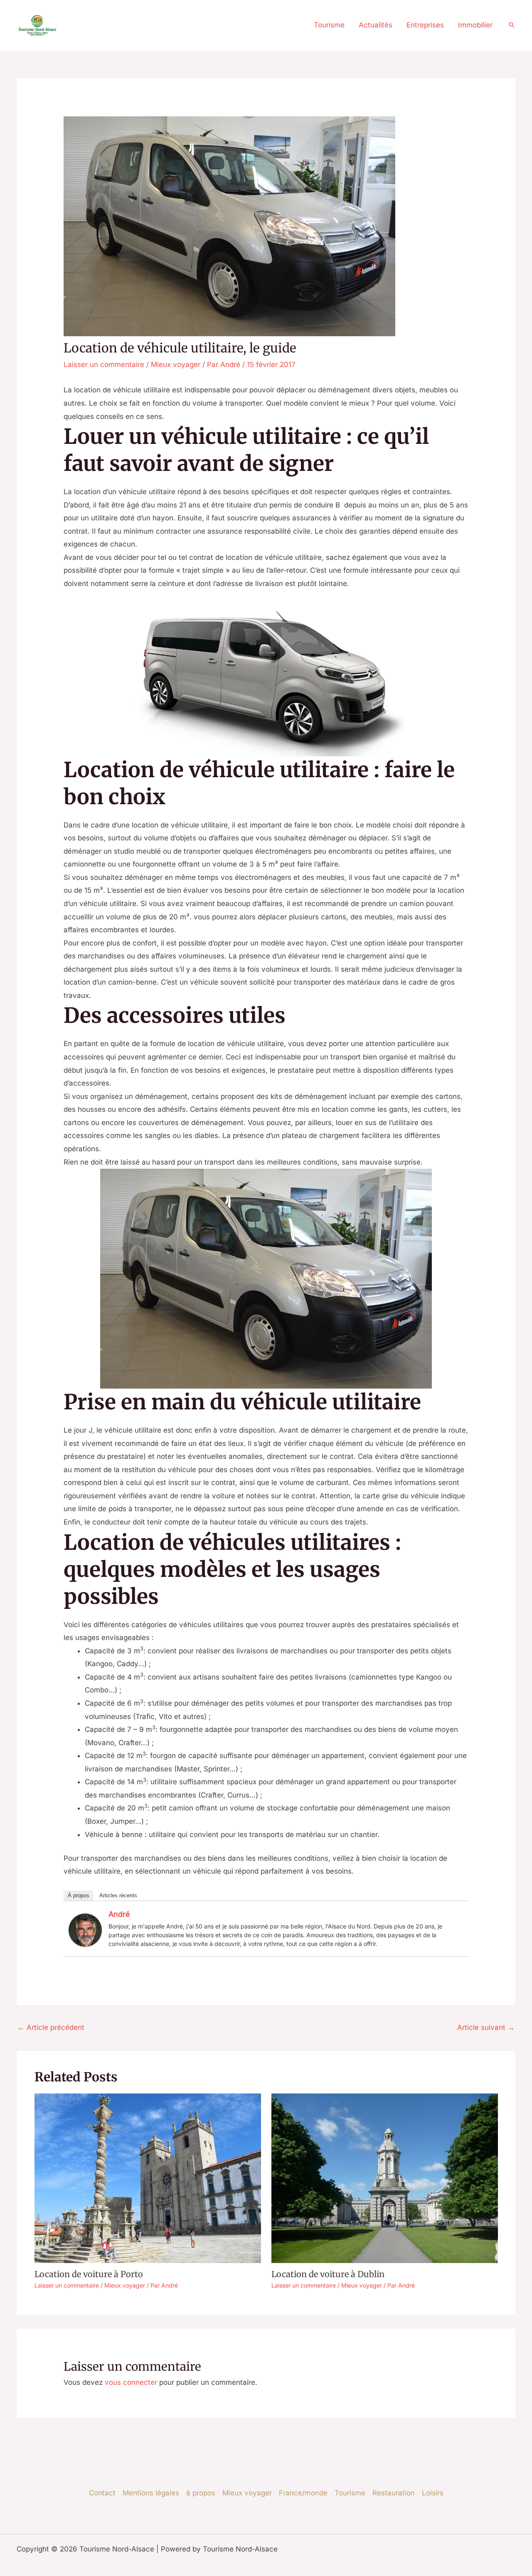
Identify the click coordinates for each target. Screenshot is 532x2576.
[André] (85, 1929)
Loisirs (433, 2493)
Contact (102, 2493)
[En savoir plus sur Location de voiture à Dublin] (385, 2178)
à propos (201, 2493)
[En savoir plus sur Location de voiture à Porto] (148, 2178)
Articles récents (118, 1895)
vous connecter (131, 2382)
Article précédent (51, 2027)
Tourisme (329, 25)
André (119, 1914)
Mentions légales (151, 2493)
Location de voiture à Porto (89, 2274)
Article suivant (486, 2027)
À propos (79, 1895)
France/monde (303, 2493)
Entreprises (425, 25)
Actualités (376, 25)
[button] (512, 25)
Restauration (394, 2493)
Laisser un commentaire (104, 364)
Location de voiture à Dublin (328, 2274)
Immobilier (475, 25)
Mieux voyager (176, 364)
